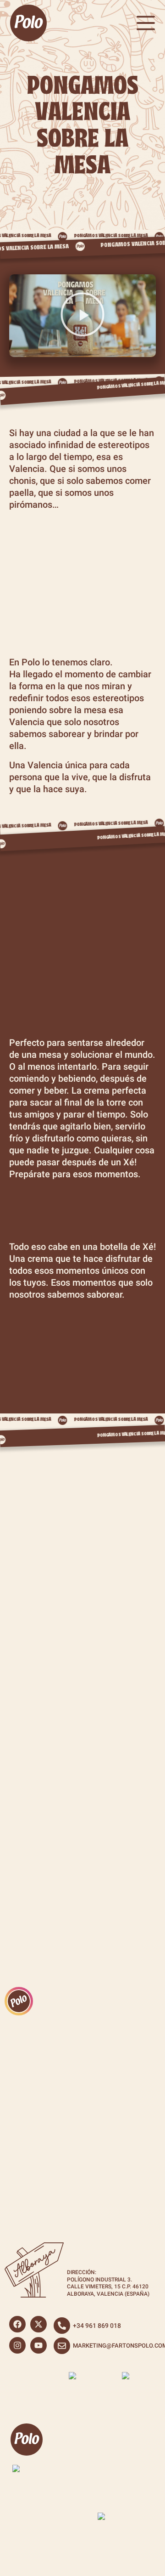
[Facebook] (17, 2324)
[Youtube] (38, 2345)
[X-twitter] (38, 2324)
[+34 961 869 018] (62, 2326)
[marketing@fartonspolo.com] (62, 2346)
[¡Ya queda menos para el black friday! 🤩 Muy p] (126, 2168)
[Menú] (146, 23)
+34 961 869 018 (97, 2326)
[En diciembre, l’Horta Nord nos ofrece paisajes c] (126, 2073)
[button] (82, 316)
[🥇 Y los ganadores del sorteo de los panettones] (39, 2073)
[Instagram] (17, 2345)
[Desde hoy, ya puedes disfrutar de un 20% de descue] (39, 2168)
